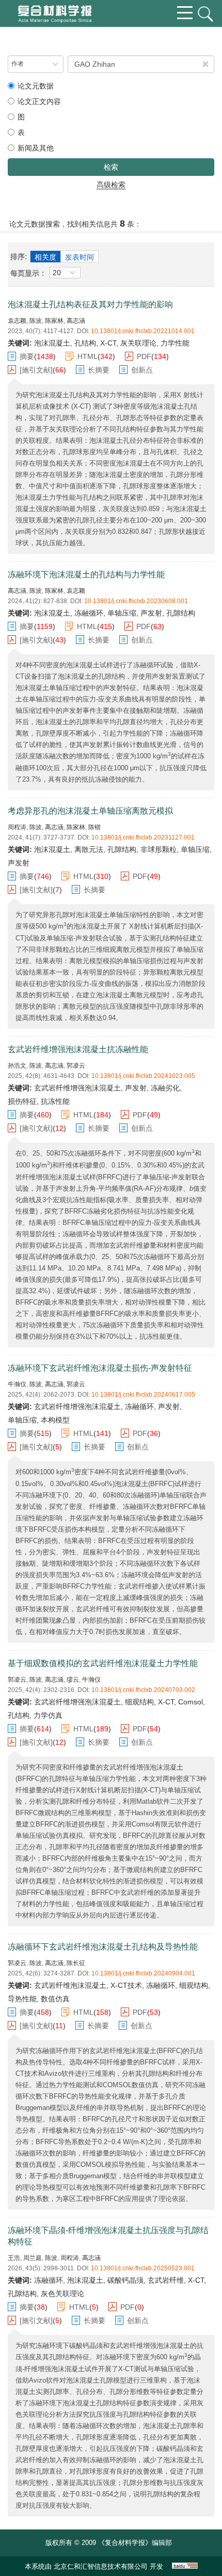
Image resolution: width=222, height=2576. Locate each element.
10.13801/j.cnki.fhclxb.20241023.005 (143, 1076)
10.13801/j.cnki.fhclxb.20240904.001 (143, 1973)
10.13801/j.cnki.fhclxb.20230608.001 (136, 601)
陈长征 (76, 1963)
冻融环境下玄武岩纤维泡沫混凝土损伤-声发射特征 (100, 1368)
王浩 (14, 2258)
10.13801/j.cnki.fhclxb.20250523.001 (143, 2268)
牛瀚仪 (17, 1384)
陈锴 (94, 827)
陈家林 (54, 321)
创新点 (142, 370)
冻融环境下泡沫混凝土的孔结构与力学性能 (86, 574)
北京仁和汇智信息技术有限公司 (101, 2566)
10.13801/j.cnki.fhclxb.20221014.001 (143, 331)
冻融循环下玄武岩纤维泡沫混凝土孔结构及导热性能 (103, 1947)
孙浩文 (17, 1066)
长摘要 (99, 370)
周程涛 (17, 827)
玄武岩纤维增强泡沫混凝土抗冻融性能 (78, 1049)
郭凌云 (76, 1066)
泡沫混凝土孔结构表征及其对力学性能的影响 (90, 304)
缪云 (73, 1680)
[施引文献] (36, 370)
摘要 (27, 356)
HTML (88, 356)
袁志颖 (17, 321)
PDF (144, 356)
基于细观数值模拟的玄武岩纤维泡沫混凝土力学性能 (103, 1663)
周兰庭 (33, 2258)
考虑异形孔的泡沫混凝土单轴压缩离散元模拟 (90, 811)
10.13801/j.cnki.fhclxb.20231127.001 (143, 837)
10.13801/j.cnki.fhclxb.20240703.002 (143, 1690)
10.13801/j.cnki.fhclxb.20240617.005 (143, 1395)
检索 (111, 167)
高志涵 (76, 321)
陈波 (36, 321)
